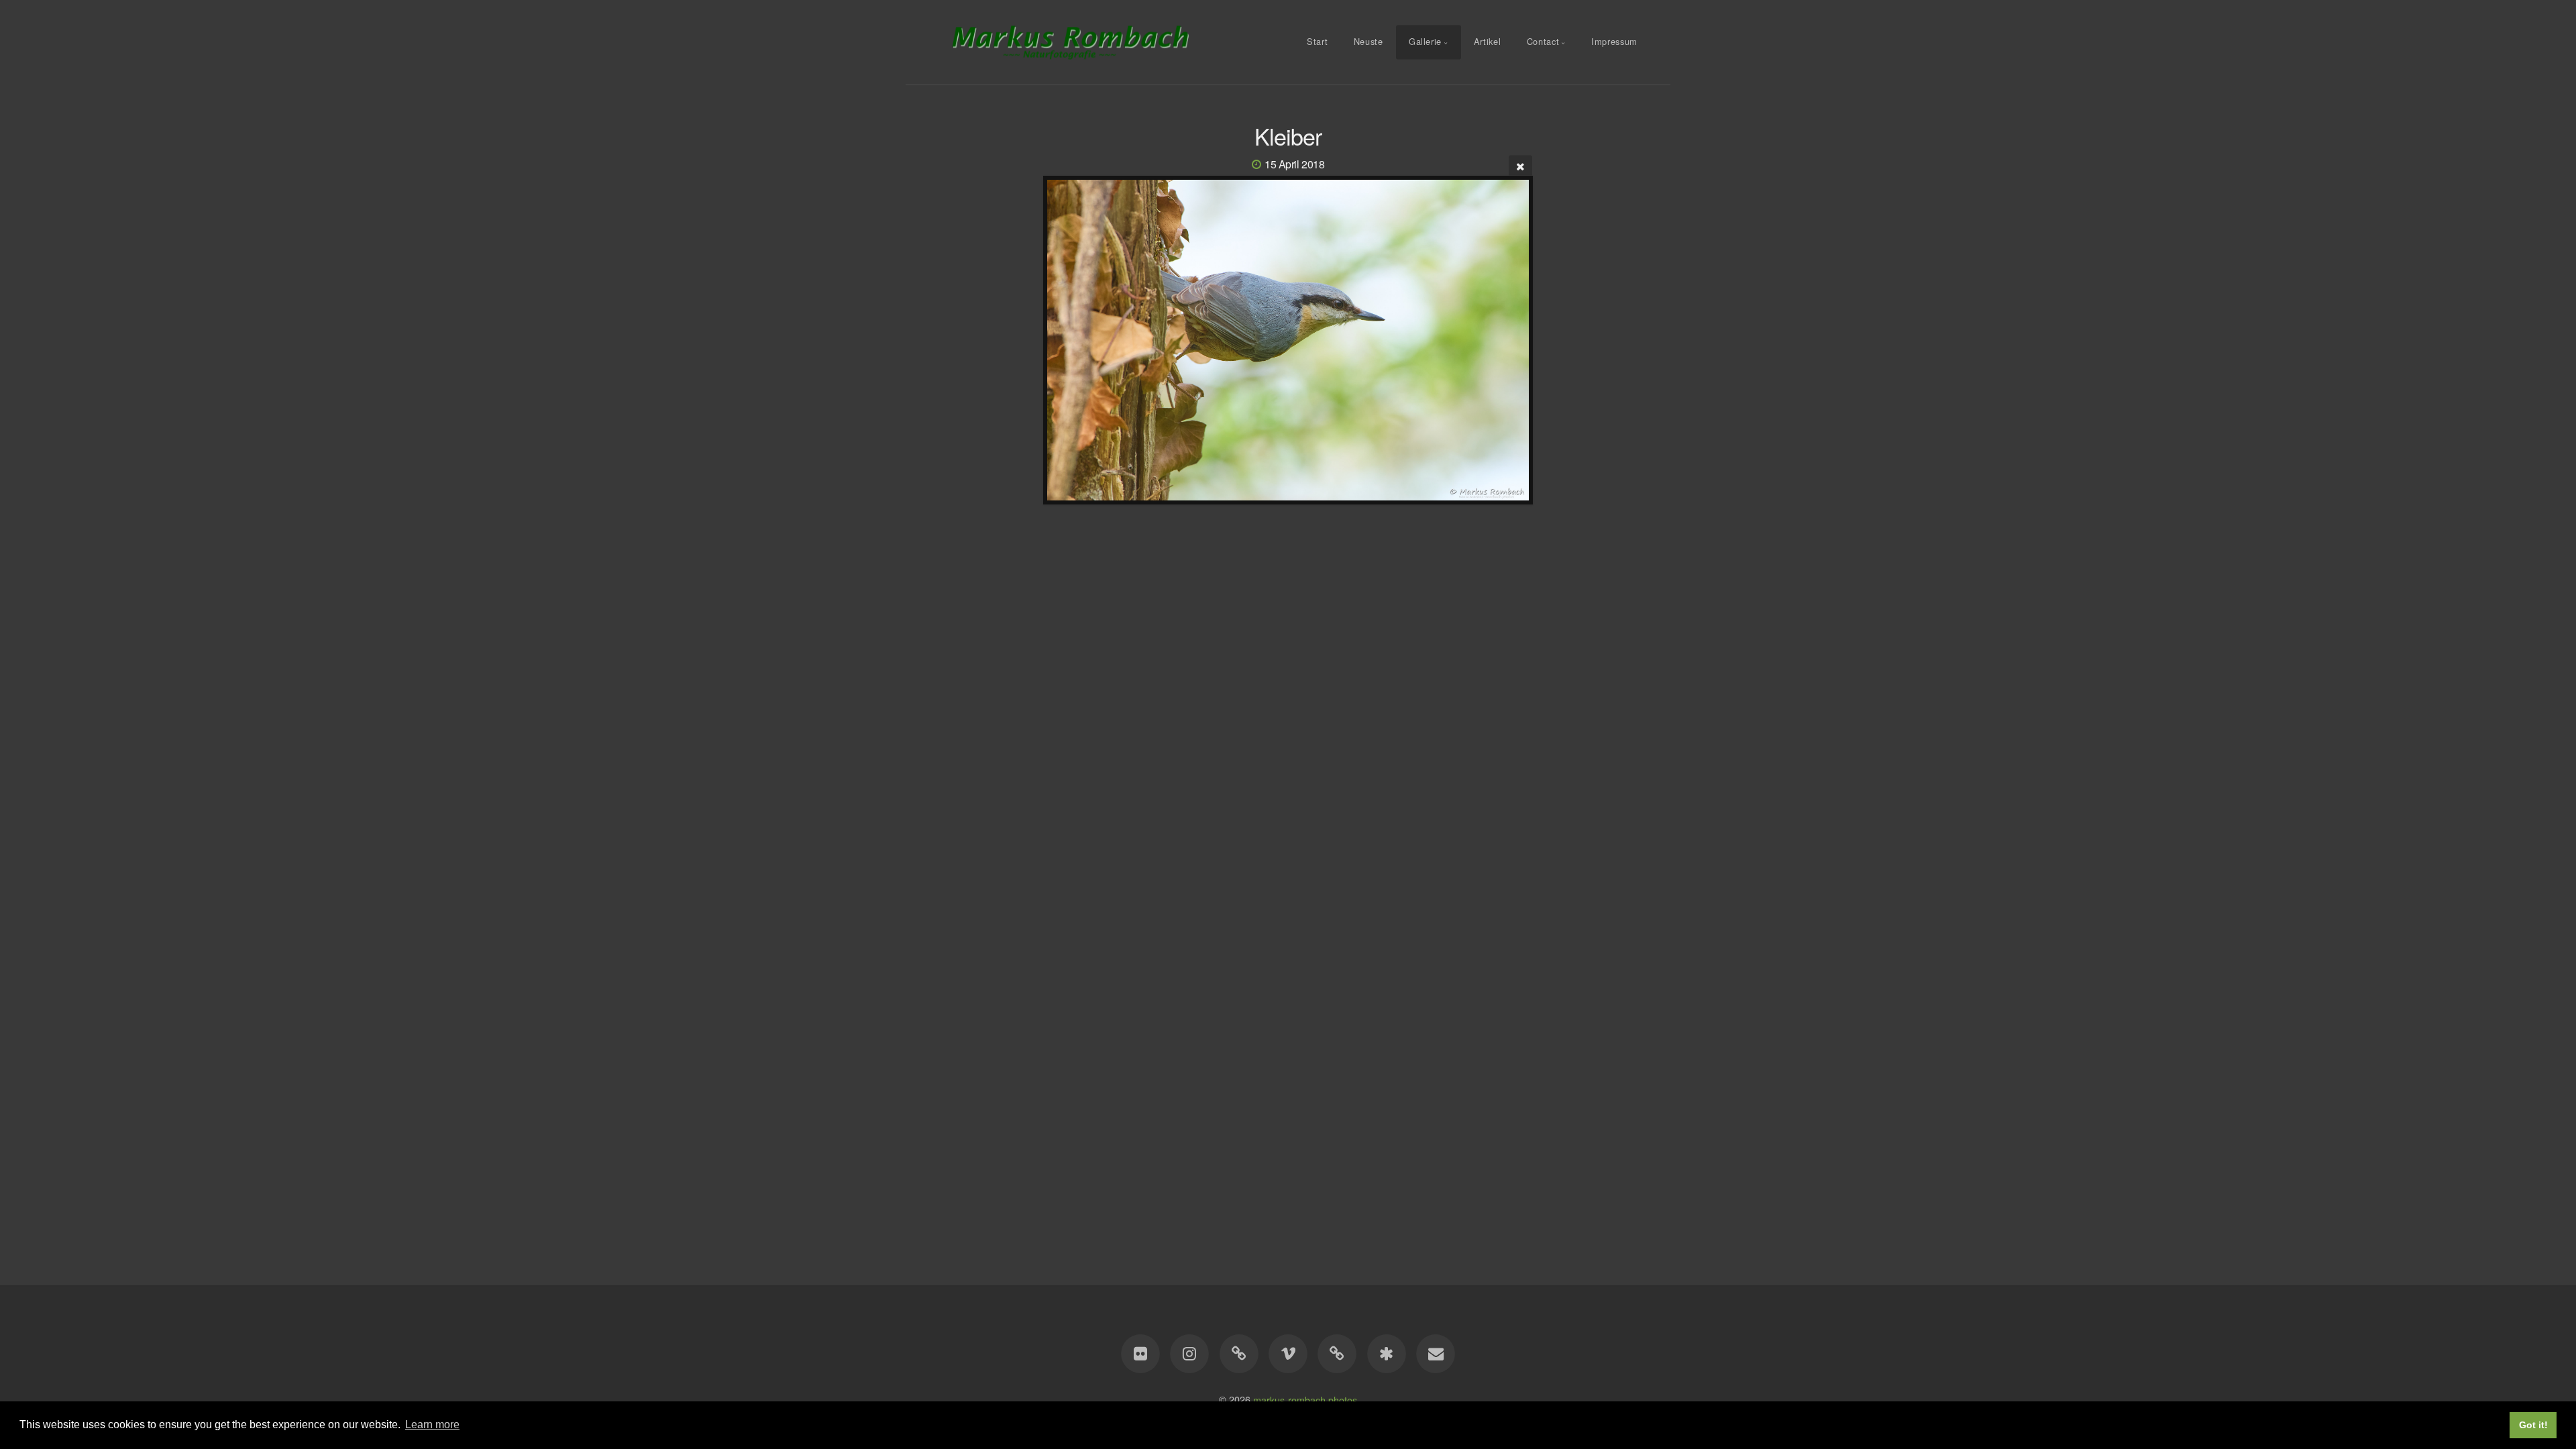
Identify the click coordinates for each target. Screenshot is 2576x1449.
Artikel (1487, 41)
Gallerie (1425, 41)
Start (1317, 41)
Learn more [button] (432, 1425)
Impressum (1614, 41)
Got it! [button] (2533, 1425)
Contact (1543, 41)
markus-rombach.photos (1305, 1399)
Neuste (1368, 41)
